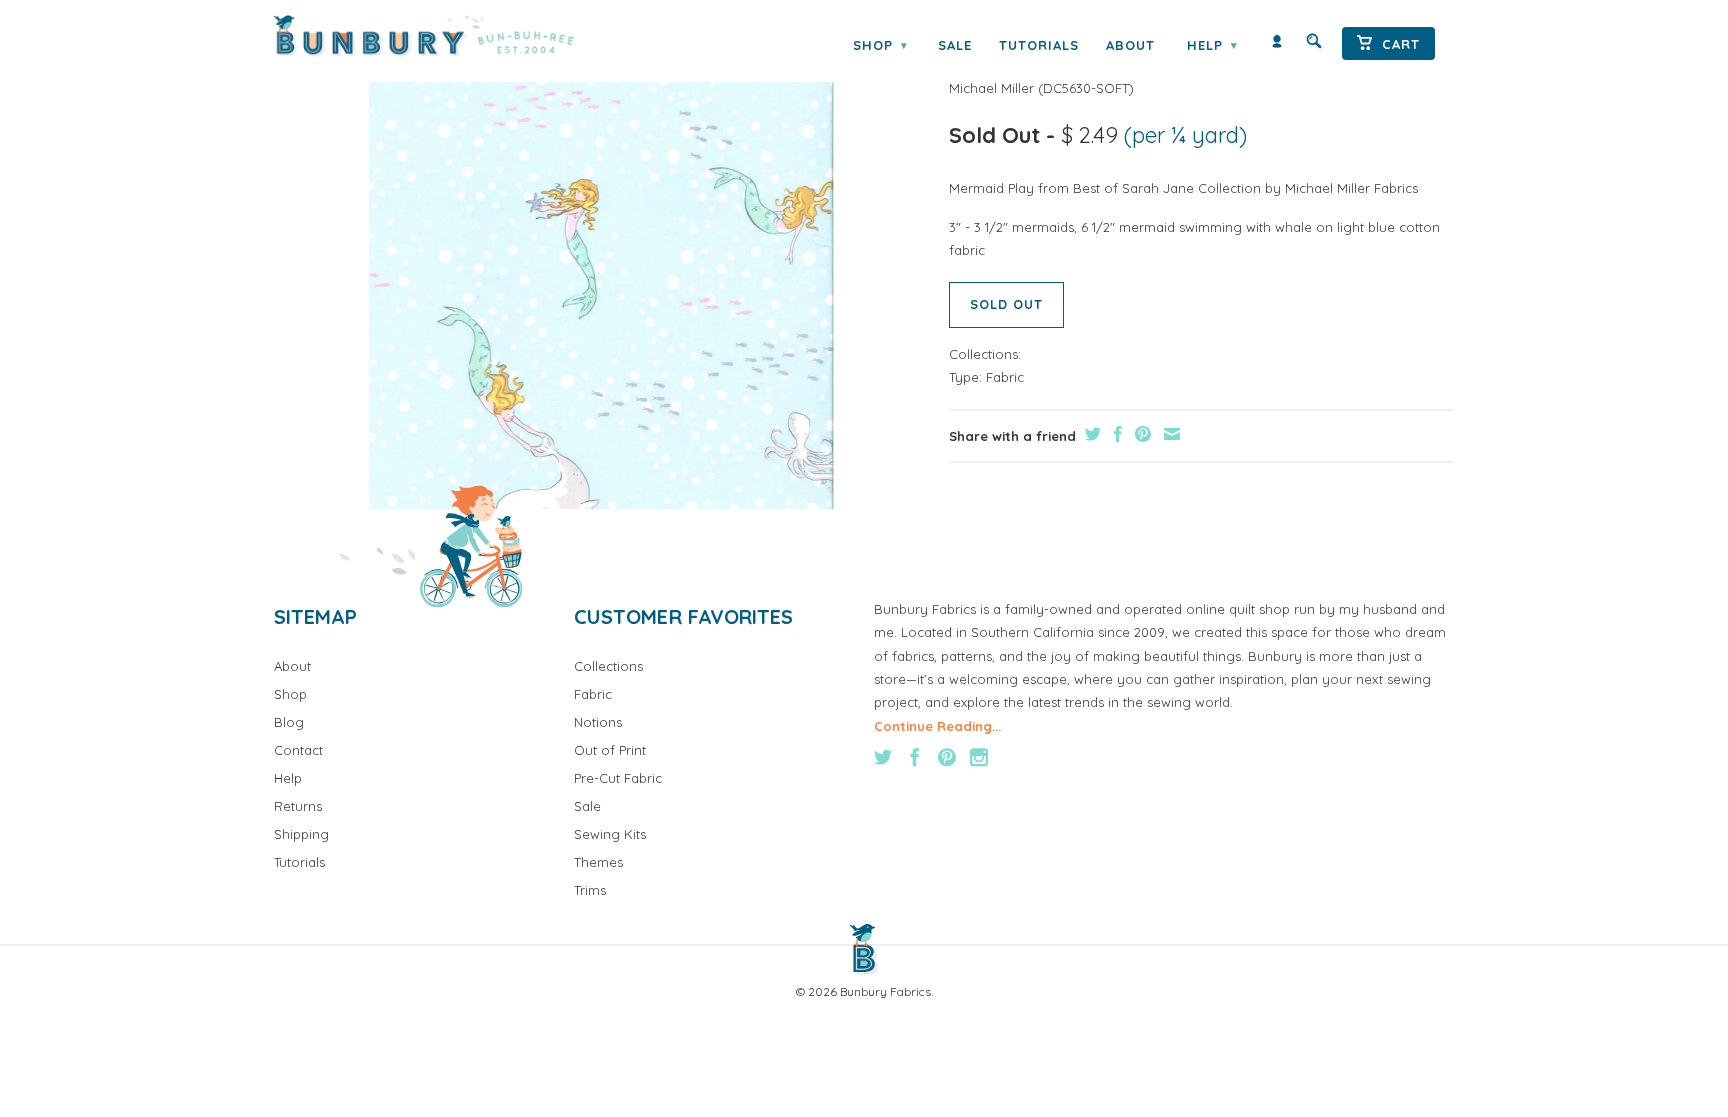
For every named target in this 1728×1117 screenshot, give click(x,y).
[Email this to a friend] (1169, 434)
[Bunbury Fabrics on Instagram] (979, 757)
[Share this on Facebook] (1115, 434)
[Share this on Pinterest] (1140, 434)
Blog (289, 722)
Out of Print (610, 750)
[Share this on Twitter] (1090, 434)
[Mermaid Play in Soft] (601, 276)
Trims (590, 890)
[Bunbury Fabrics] (451, 36)
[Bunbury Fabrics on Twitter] (883, 757)
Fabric (1005, 377)
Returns (298, 806)
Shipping (301, 834)
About (1130, 45)
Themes (598, 862)
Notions (598, 722)
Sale (955, 45)
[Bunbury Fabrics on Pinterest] (947, 757)
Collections (608, 666)
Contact (298, 750)
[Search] (1314, 45)
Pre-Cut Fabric (618, 778)
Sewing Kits (610, 834)
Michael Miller (991, 88)
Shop (880, 45)
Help (1212, 45)
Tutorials (1039, 45)
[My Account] (1277, 45)
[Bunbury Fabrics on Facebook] (915, 757)
